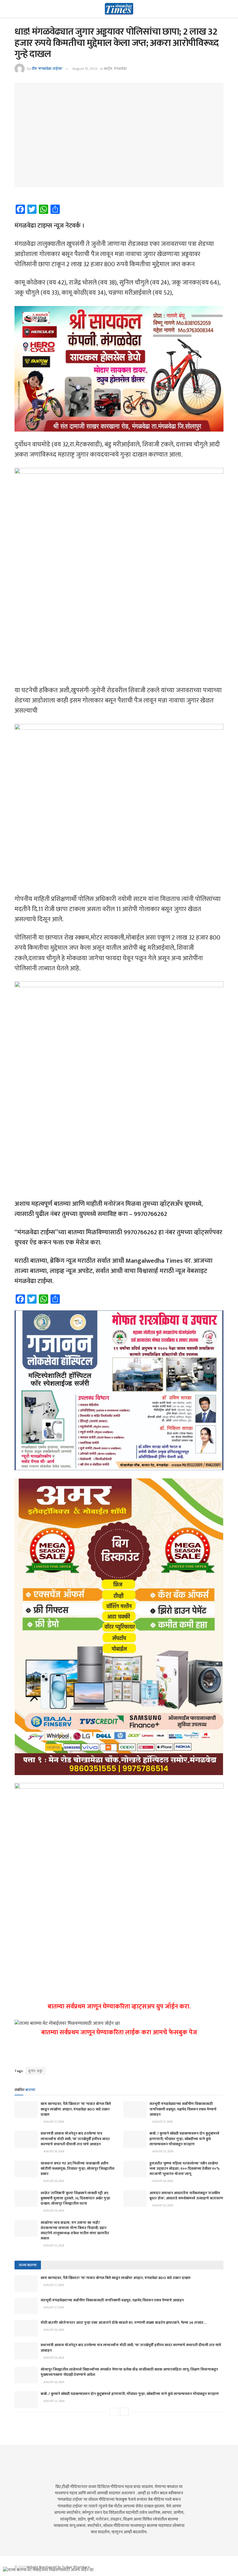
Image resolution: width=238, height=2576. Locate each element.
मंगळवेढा (120, 69)
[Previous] (114, 2412)
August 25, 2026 (163, 2151)
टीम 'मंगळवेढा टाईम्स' (47, 69)
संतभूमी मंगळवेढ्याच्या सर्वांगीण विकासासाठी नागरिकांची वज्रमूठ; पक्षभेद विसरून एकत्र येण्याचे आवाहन (183, 2109)
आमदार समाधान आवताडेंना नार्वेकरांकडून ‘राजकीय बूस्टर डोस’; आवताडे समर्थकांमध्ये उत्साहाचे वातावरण (186, 2196)
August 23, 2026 (162, 2205)
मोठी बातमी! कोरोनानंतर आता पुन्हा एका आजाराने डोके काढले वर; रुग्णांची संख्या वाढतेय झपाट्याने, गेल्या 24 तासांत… (123, 2323)
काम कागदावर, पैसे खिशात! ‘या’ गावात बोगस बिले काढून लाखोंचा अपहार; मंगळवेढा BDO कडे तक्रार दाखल (76, 2109)
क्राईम (108, 69)
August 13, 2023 (85, 69)
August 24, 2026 (162, 2181)
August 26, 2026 (54, 2151)
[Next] (124, 2412)
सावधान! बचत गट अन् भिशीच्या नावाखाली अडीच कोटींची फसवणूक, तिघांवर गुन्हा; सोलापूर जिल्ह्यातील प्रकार (77, 2169)
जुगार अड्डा (35, 2071)
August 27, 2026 (53, 2122)
